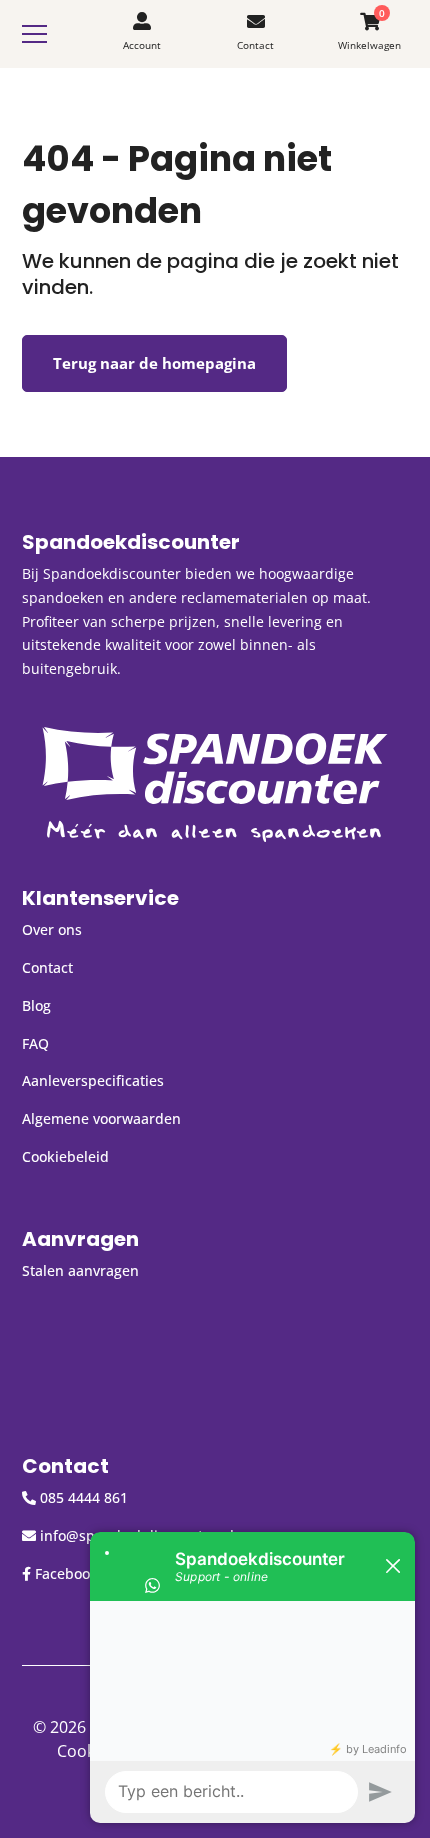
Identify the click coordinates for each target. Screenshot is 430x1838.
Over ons (52, 929)
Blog (36, 1005)
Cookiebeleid (65, 1156)
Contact (47, 967)
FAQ (35, 1043)
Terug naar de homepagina (154, 363)
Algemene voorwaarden (101, 1118)
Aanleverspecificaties (93, 1080)
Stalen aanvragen (80, 1270)
